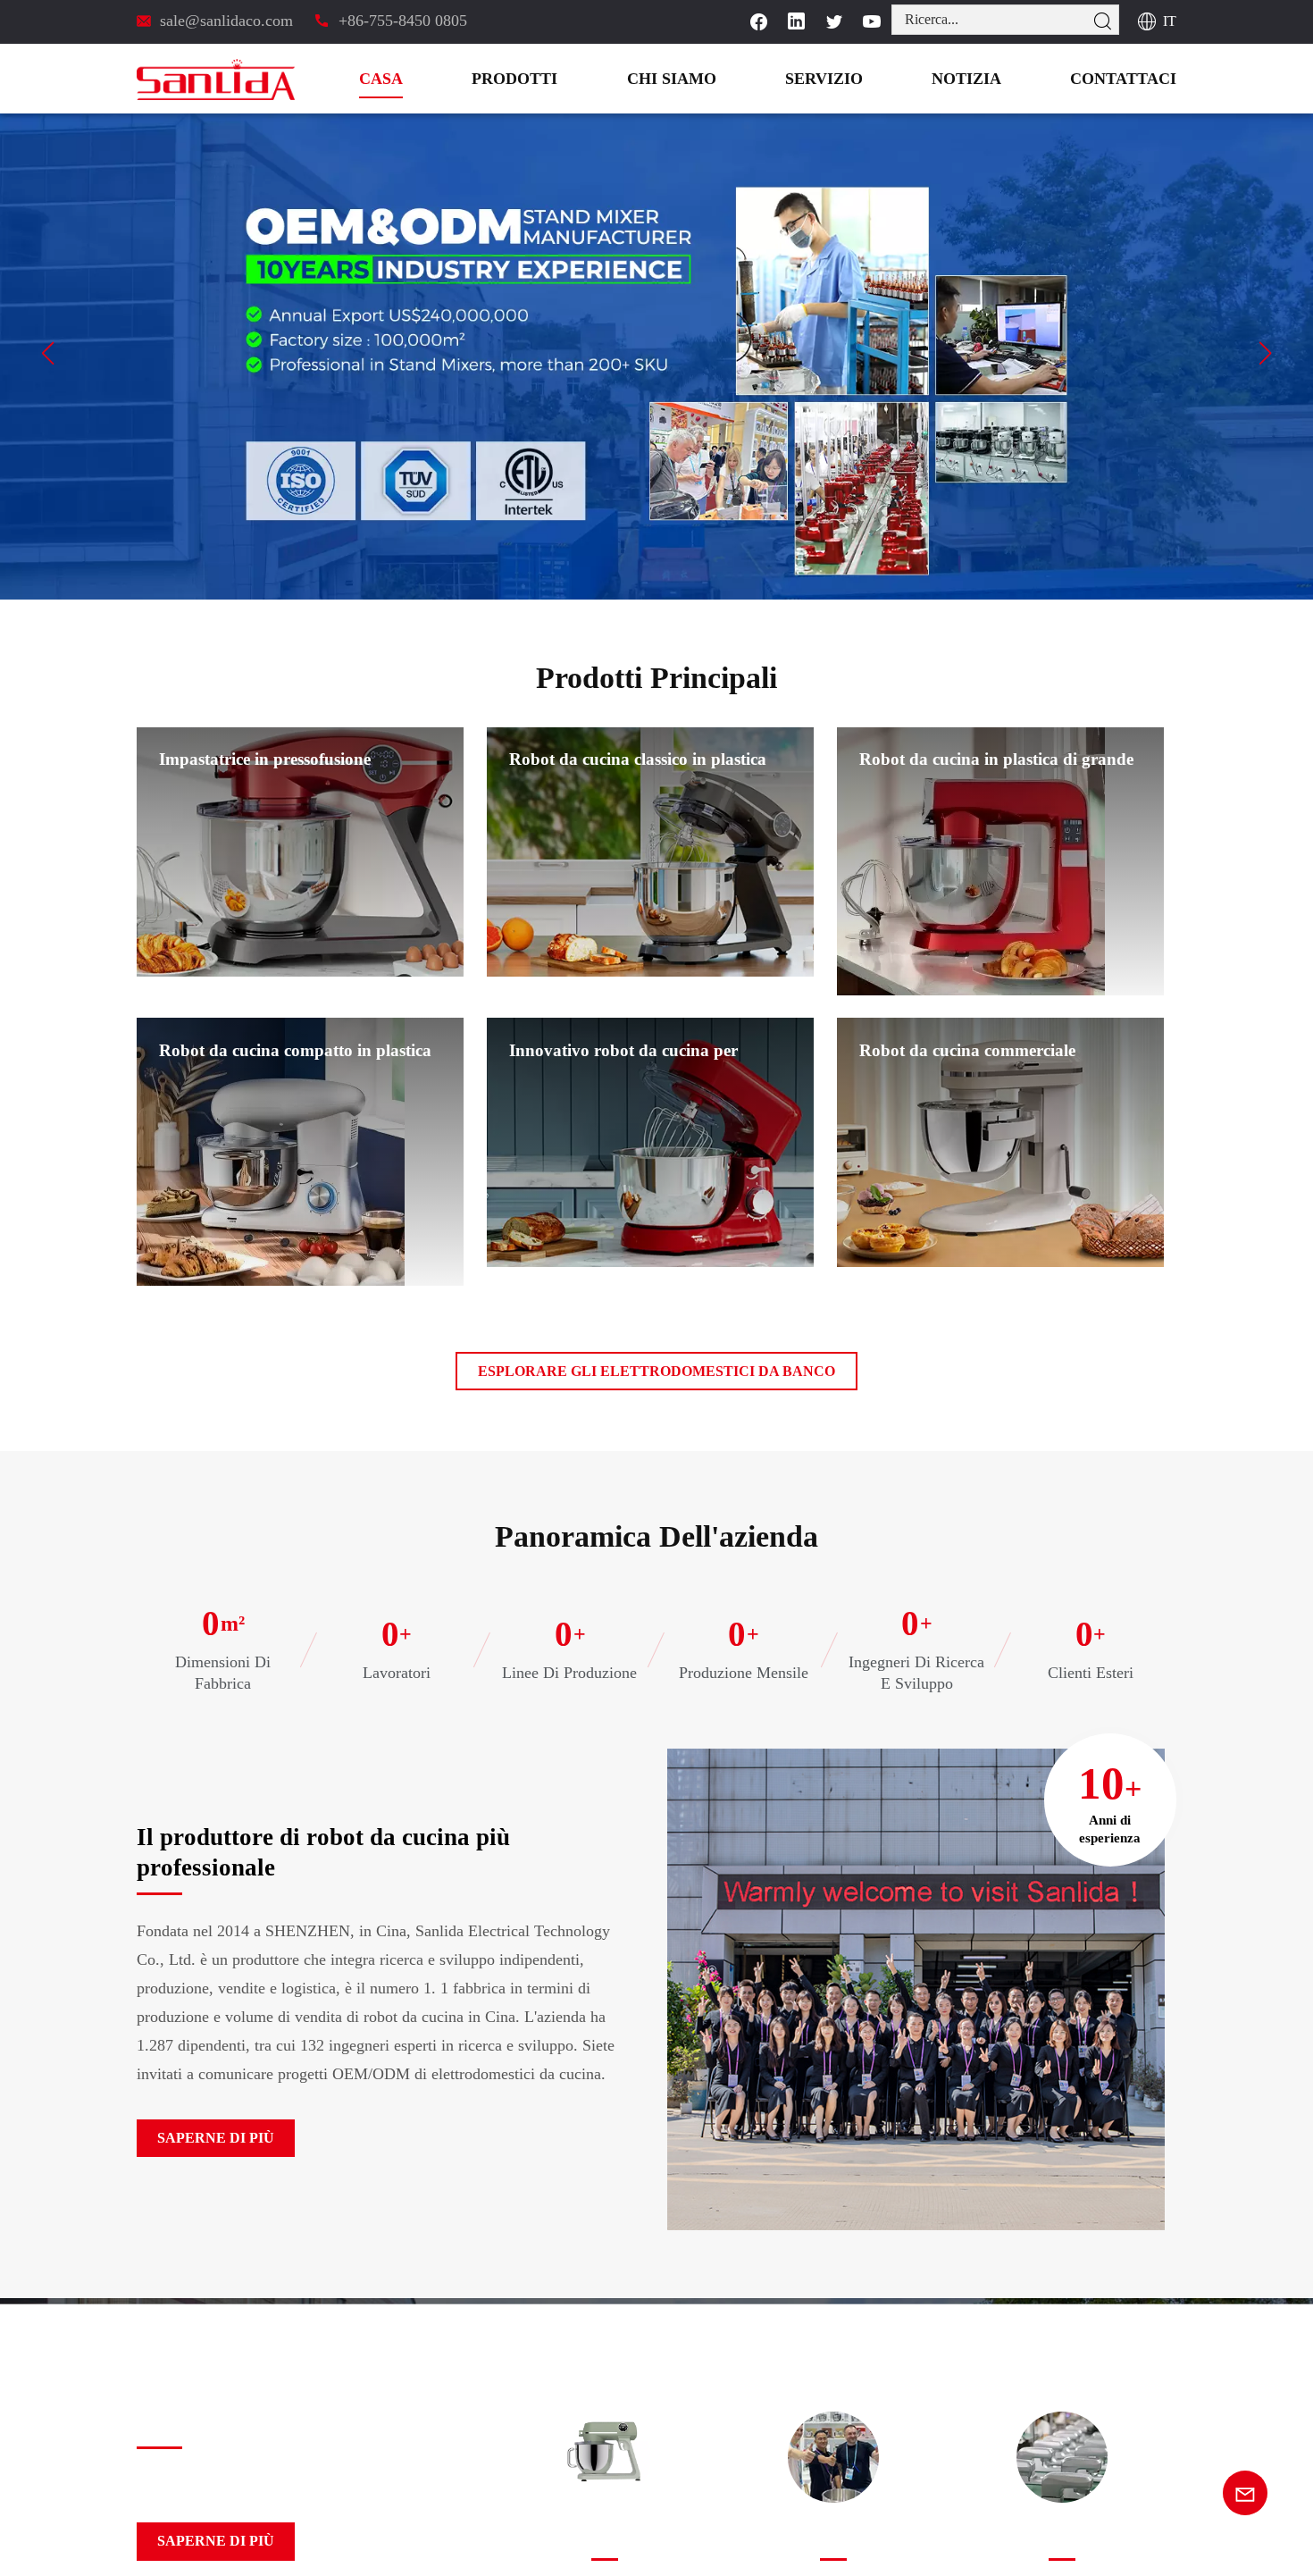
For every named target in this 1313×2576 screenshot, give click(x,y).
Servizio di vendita (833, 2538)
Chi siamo (732, 79)
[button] (48, 353)
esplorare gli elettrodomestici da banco (657, 1371)
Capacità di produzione (1062, 2538)
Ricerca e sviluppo (604, 2538)
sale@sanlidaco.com (227, 20)
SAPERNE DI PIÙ (205, 2138)
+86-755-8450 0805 (400, 20)
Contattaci (1134, 79)
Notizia (995, 79)
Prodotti (591, 79)
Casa (470, 79)
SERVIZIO (868, 79)
